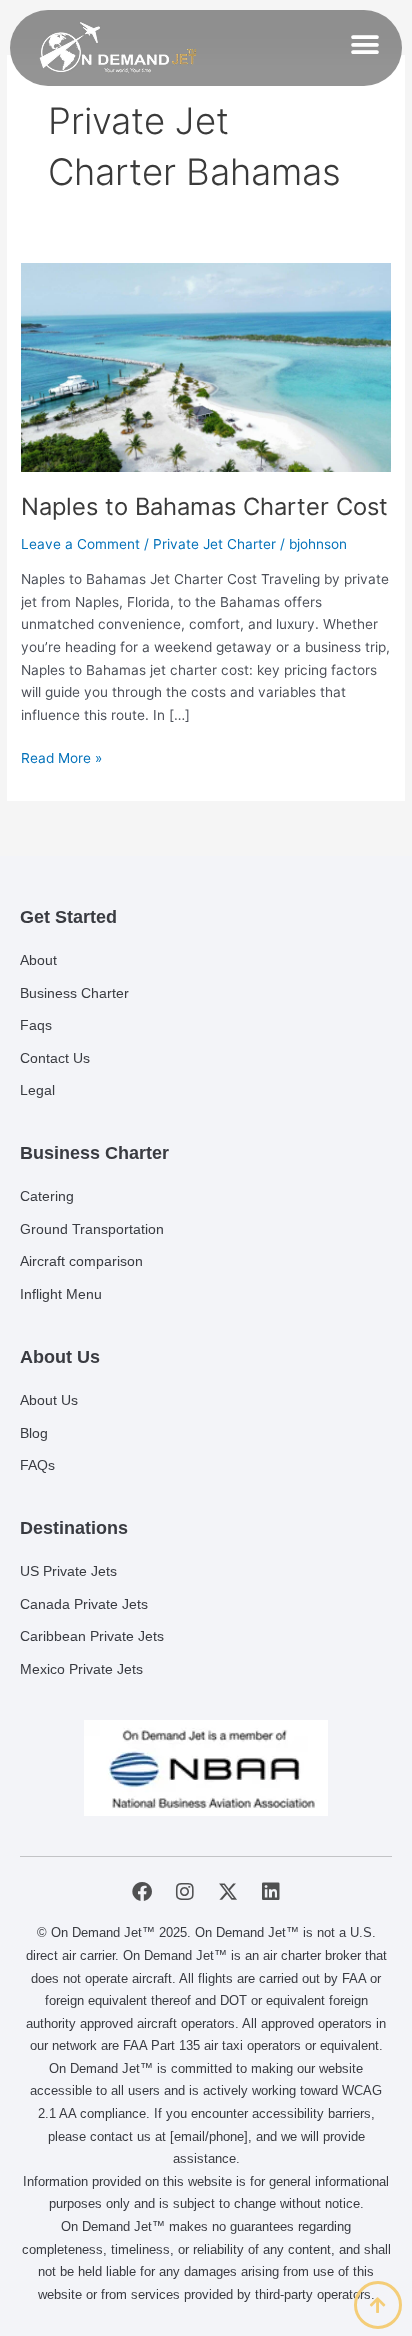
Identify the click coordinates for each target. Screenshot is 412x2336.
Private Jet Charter (214, 544)
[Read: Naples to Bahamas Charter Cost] (206, 366)
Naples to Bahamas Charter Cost (204, 506)
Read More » (61, 756)
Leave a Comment (80, 544)
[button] (364, 44)
